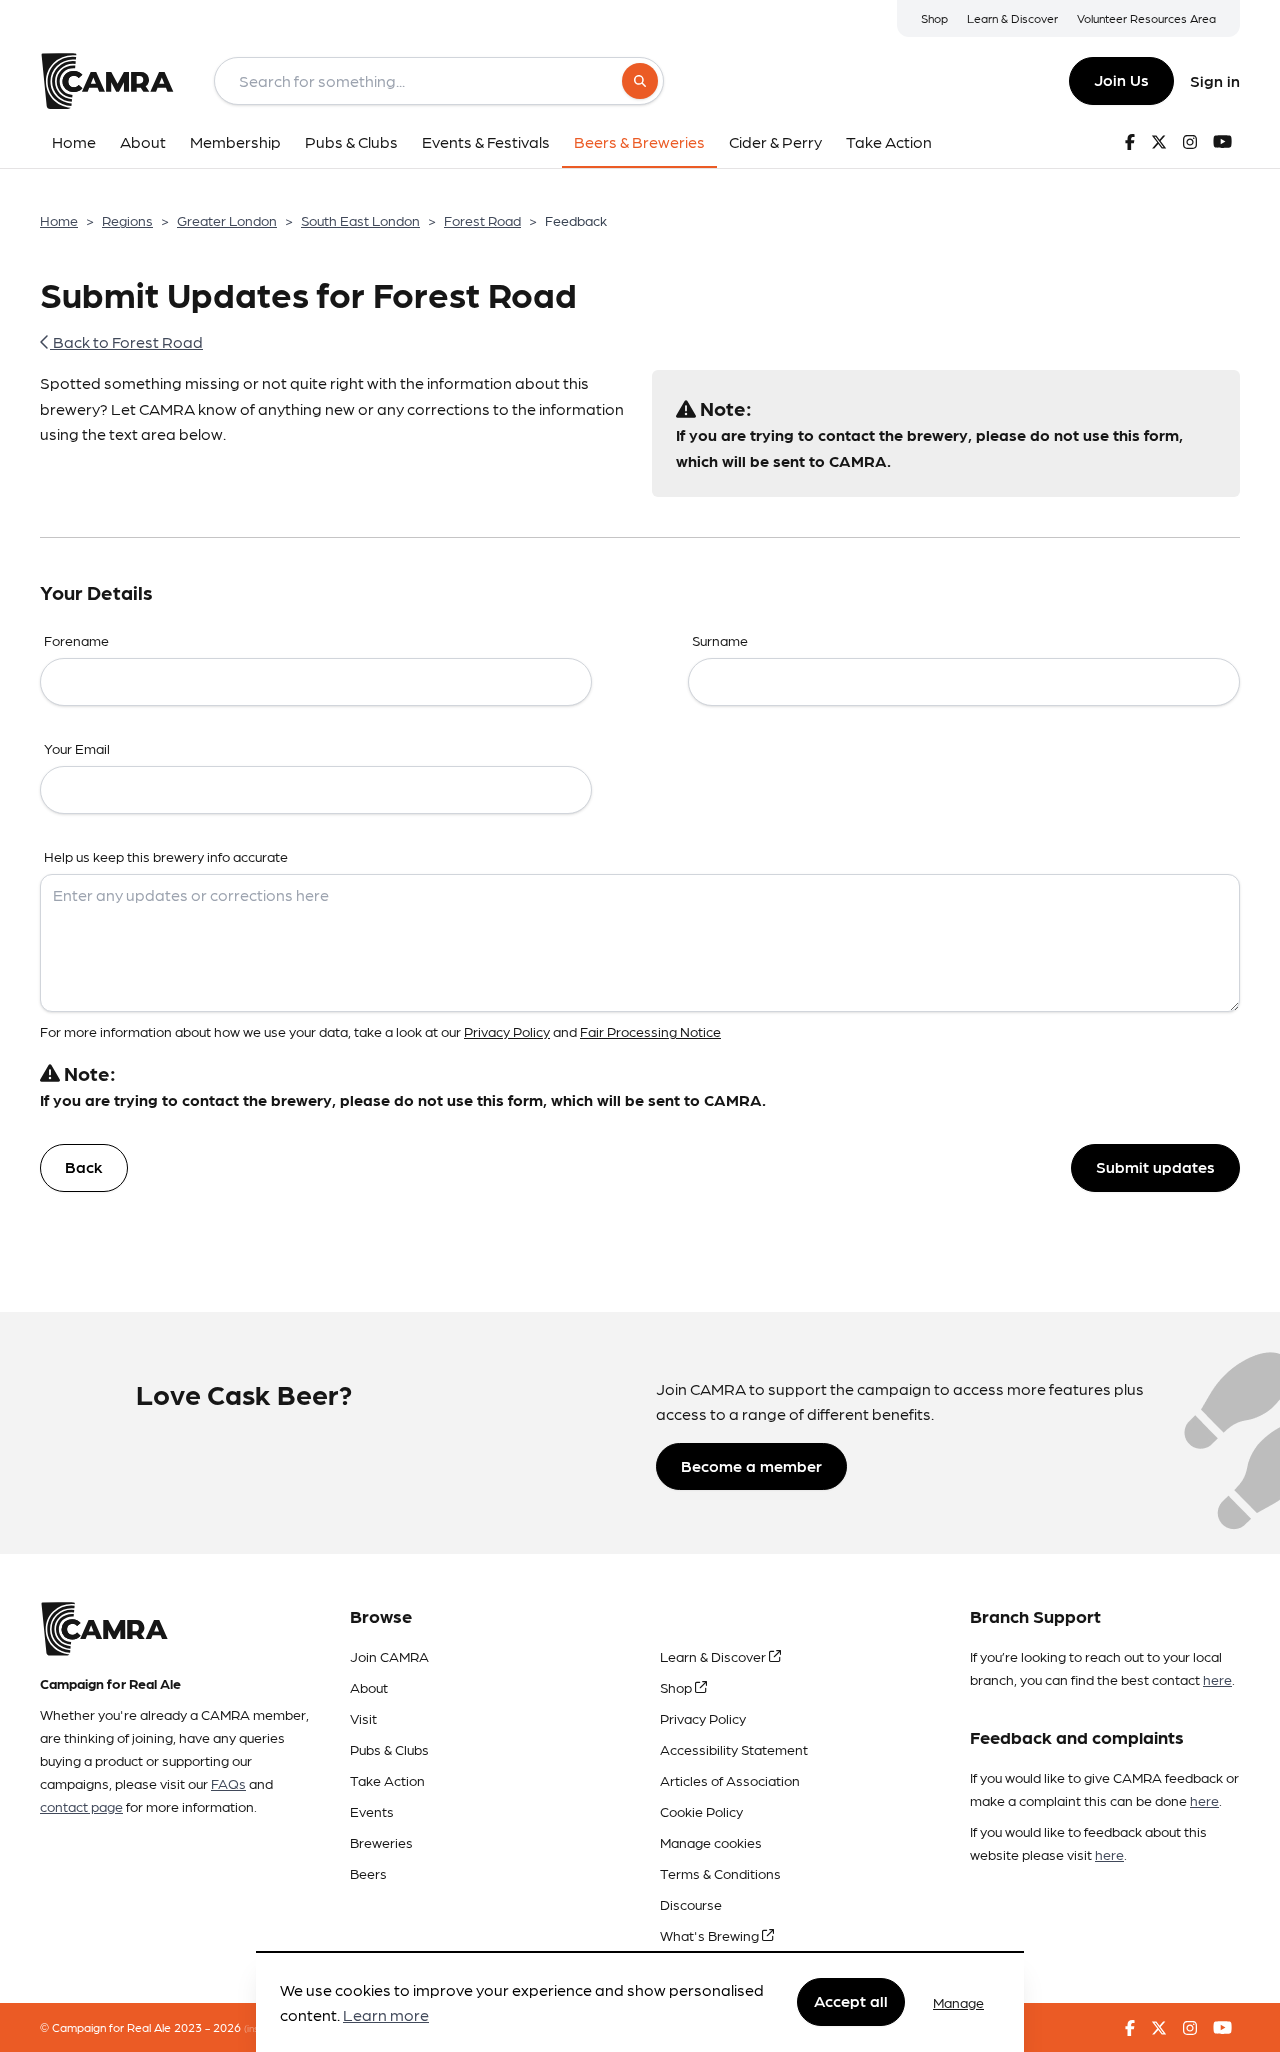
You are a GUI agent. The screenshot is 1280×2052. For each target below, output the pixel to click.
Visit (363, 1718)
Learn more (386, 2015)
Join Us (1121, 79)
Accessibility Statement (734, 1749)
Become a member (751, 1465)
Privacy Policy (507, 1031)
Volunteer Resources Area (1146, 18)
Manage (958, 2002)
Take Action (387, 1780)
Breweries (381, 1842)
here (1217, 1679)
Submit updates (1155, 1166)
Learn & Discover (1012, 18)
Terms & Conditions (720, 1873)
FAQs (228, 1783)
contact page (81, 1806)
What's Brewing (711, 1935)
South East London (360, 220)
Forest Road (482, 220)
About (369, 1687)
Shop (934, 18)
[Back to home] (107, 81)
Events (372, 1811)
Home (59, 220)
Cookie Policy (701, 1811)
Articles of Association (730, 1780)
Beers (368, 1873)
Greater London (227, 220)
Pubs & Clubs (389, 1749)
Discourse (691, 1904)
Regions (127, 220)
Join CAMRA (389, 1656)
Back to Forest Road (126, 341)
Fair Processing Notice (650, 1031)
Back (84, 1166)
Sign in (1215, 80)
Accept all (851, 2001)
